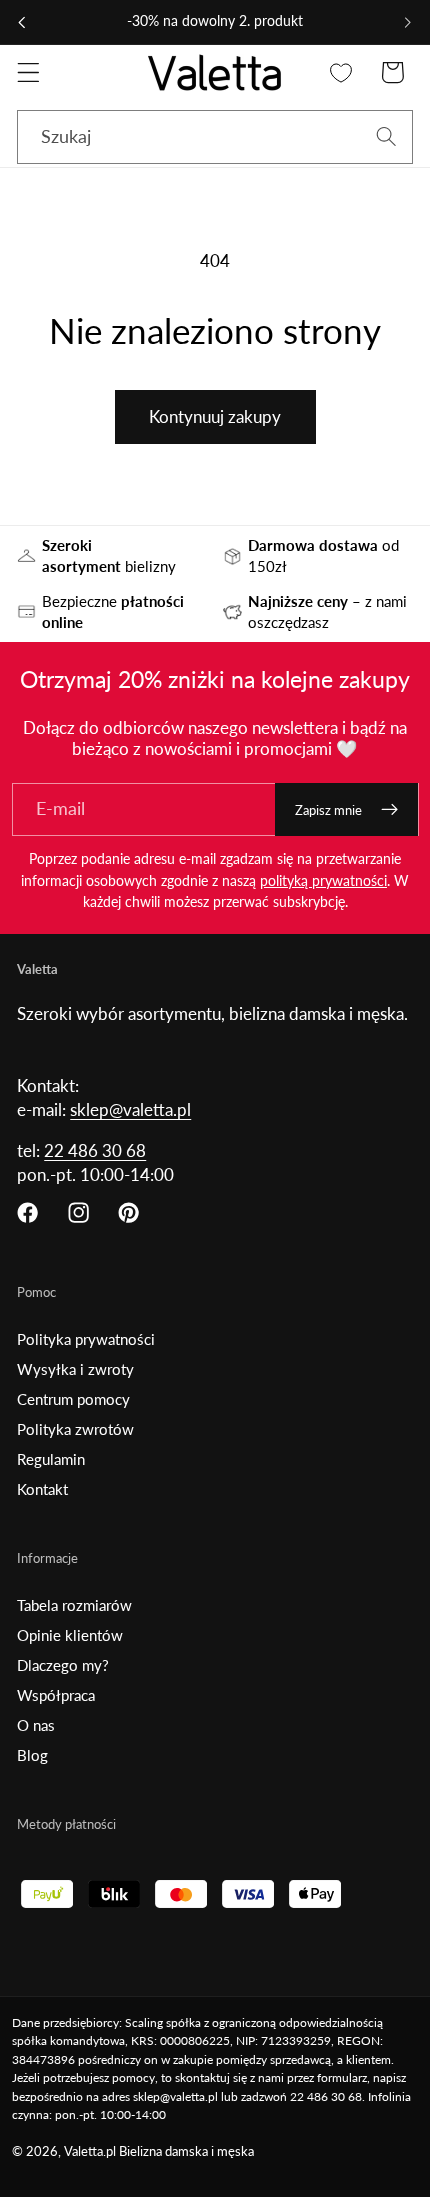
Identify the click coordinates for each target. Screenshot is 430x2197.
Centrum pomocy (73, 1399)
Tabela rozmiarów (74, 1605)
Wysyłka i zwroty (75, 1369)
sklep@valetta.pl (130, 1109)
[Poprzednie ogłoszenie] (22, 22)
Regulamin (51, 1459)
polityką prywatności (323, 880)
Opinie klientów (70, 1635)
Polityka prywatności (86, 1339)
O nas (36, 1725)
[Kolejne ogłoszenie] (408, 22)
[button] (28, 72)
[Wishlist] (341, 72)
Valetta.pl (90, 2151)
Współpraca (56, 1695)
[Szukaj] (386, 136)
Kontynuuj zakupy (215, 416)
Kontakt (42, 1489)
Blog (32, 1755)
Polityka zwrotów (75, 1429)
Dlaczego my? (63, 1665)
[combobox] (215, 137)
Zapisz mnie (328, 810)
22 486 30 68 (95, 1150)
